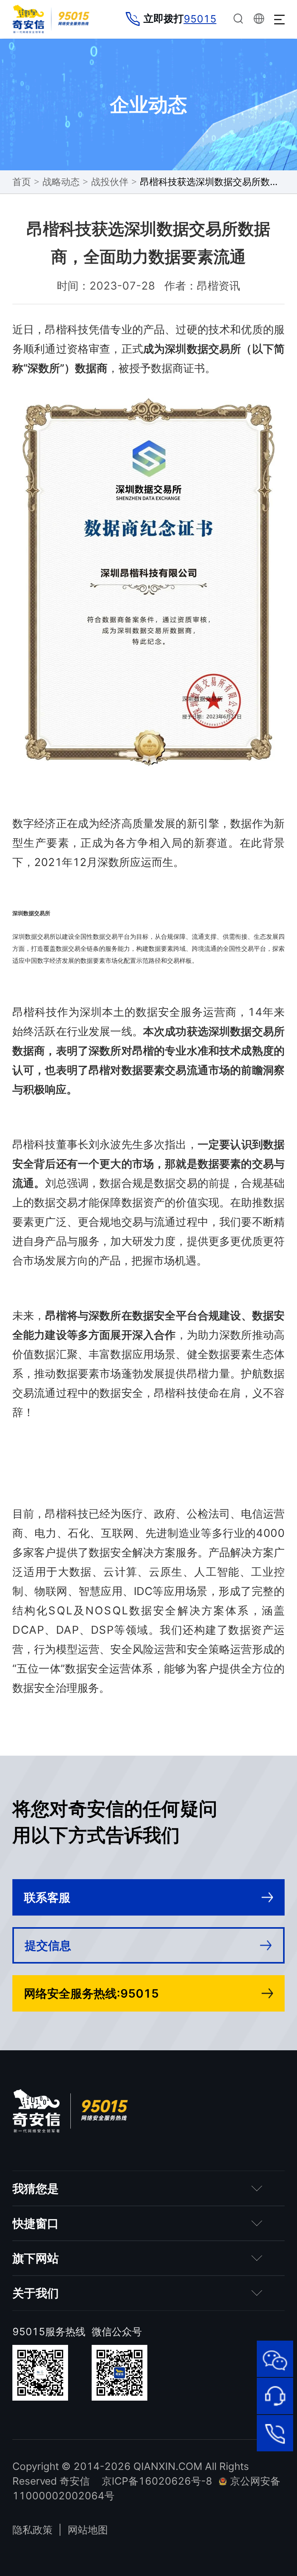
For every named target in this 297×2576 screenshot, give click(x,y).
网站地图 (88, 2530)
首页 (22, 182)
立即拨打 (180, 19)
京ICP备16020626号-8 (157, 2481)
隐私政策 (32, 2530)
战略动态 (61, 182)
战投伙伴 (110, 182)
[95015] (275, 2433)
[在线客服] (275, 2396)
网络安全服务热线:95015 (91, 1993)
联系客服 (47, 1897)
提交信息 (48, 1945)
